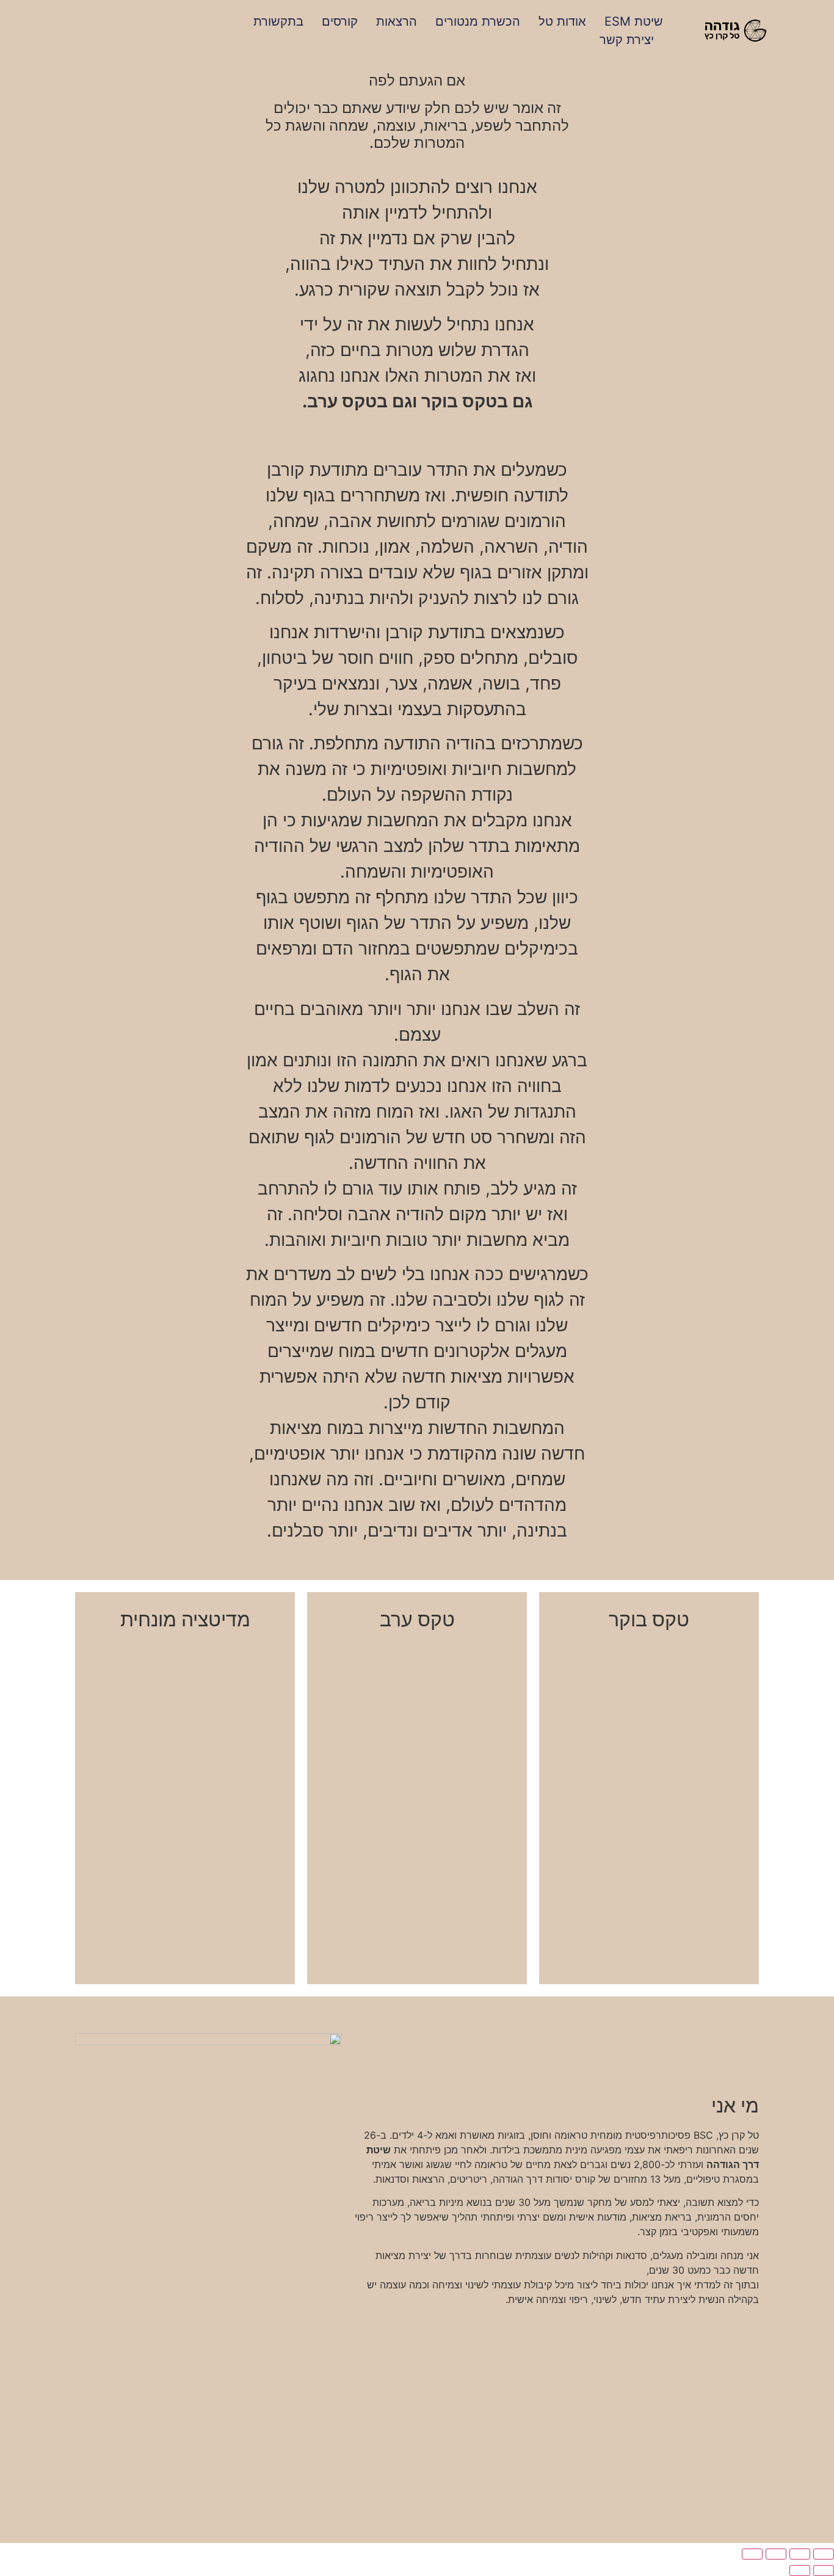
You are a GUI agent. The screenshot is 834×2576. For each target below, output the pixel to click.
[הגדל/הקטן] (824, 2554)
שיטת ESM (634, 21)
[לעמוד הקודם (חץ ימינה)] (824, 2571)
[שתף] (776, 2554)
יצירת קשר (627, 40)
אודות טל (562, 21)
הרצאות (397, 21)
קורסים (340, 21)
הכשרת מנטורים (478, 21)
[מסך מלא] (800, 2554)
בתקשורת (278, 21)
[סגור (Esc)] (752, 2554)
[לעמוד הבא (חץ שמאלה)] (800, 2571)
